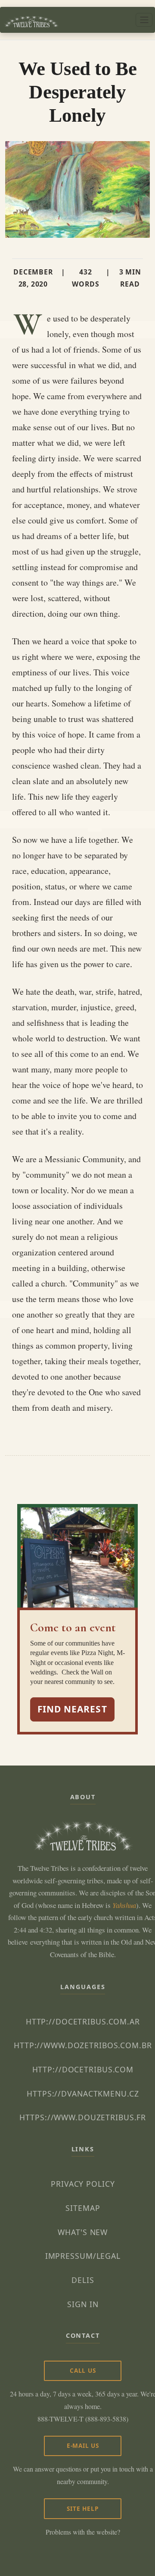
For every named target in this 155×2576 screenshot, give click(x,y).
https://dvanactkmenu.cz (83, 2094)
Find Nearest (72, 1709)
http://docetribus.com (83, 2069)
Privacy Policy (83, 2184)
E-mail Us (83, 2445)
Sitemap (83, 2208)
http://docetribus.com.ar (83, 2021)
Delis (83, 2280)
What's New (83, 2232)
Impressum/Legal (83, 2256)
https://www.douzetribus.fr (83, 2117)
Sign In (83, 2304)
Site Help (83, 2508)
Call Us (83, 2370)
